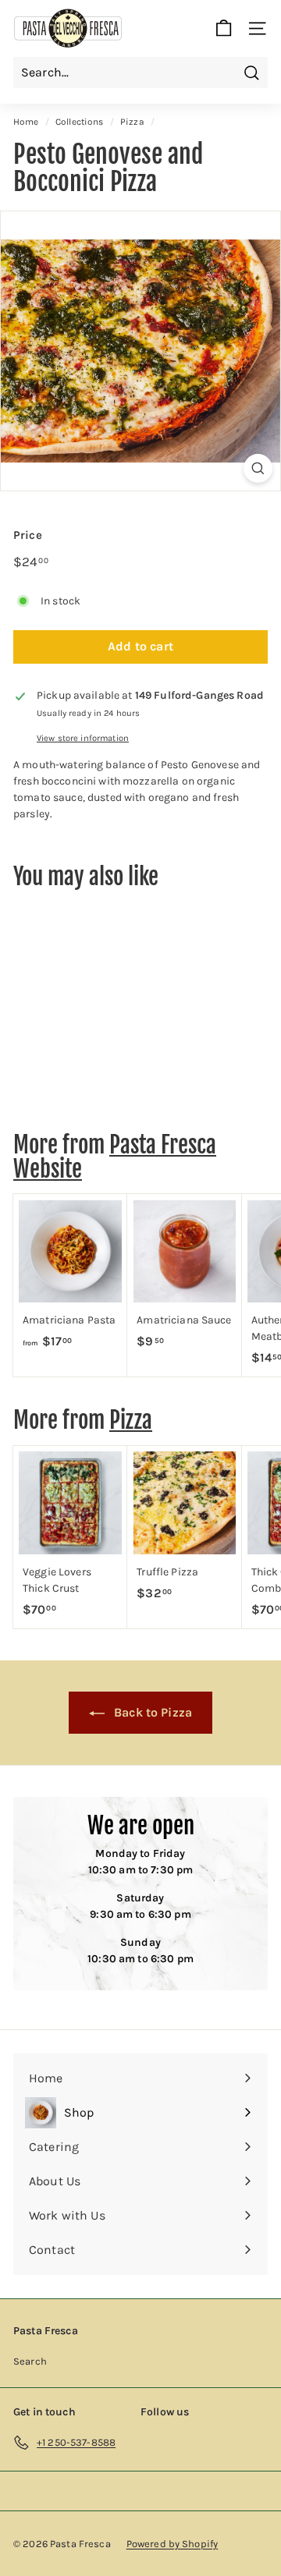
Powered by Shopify (173, 2544)
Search (30, 2361)
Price (28, 535)
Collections (80, 122)
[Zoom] (258, 468)
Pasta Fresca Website (115, 1157)
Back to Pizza (151, 1712)
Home (26, 122)
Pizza (132, 122)
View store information (83, 738)
